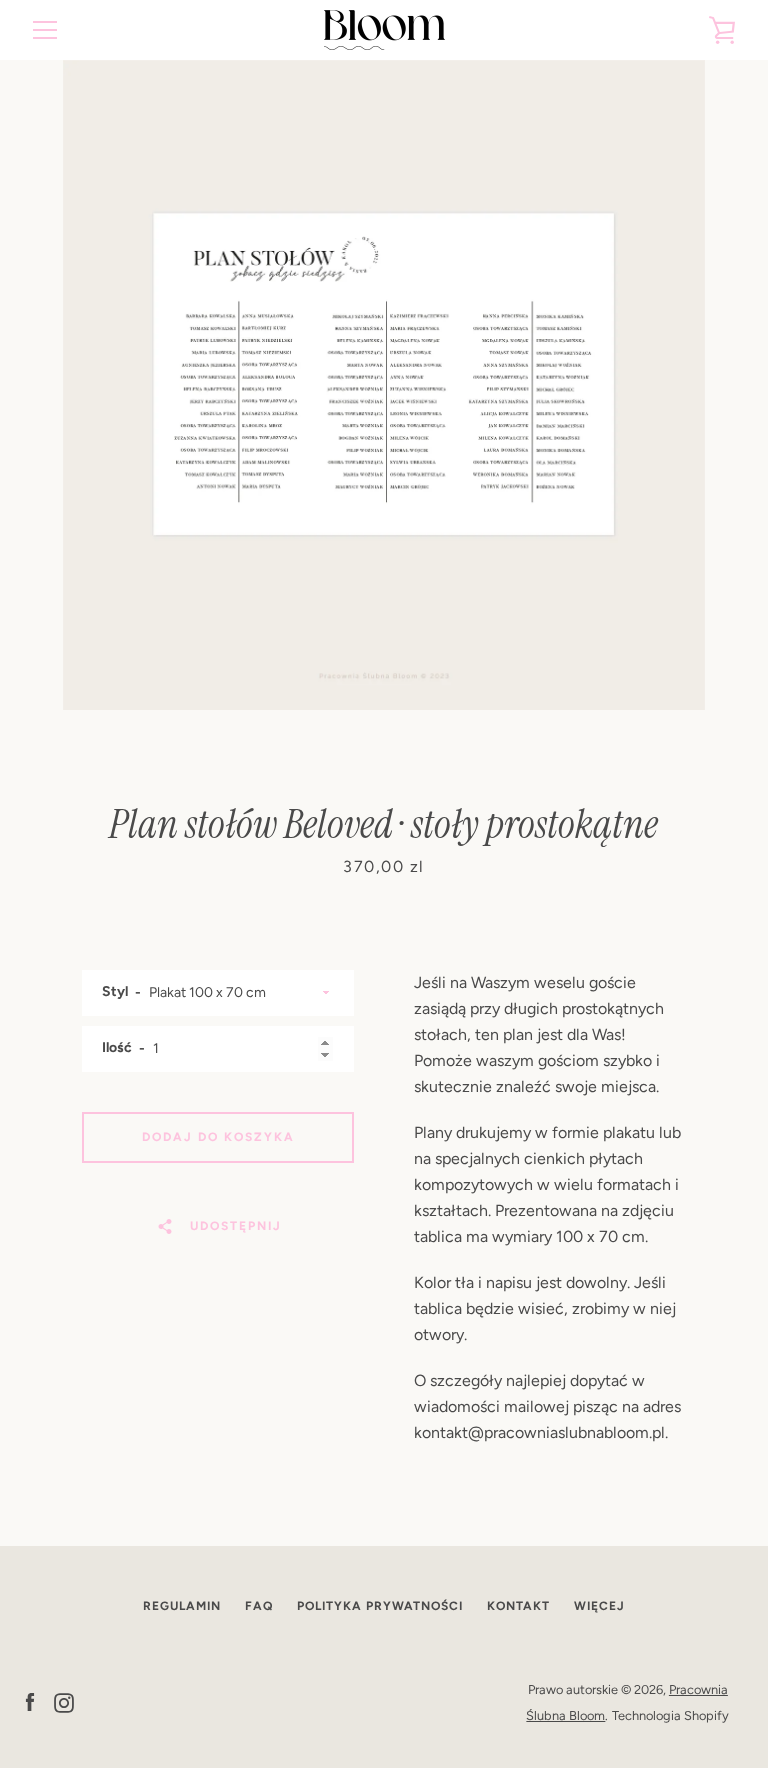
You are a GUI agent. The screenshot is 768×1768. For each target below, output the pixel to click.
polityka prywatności (380, 1606)
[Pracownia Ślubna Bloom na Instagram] (64, 1701)
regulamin (182, 1606)
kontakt (518, 1606)
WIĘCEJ (599, 1606)
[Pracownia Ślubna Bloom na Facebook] (30, 1701)
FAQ (259, 1606)
